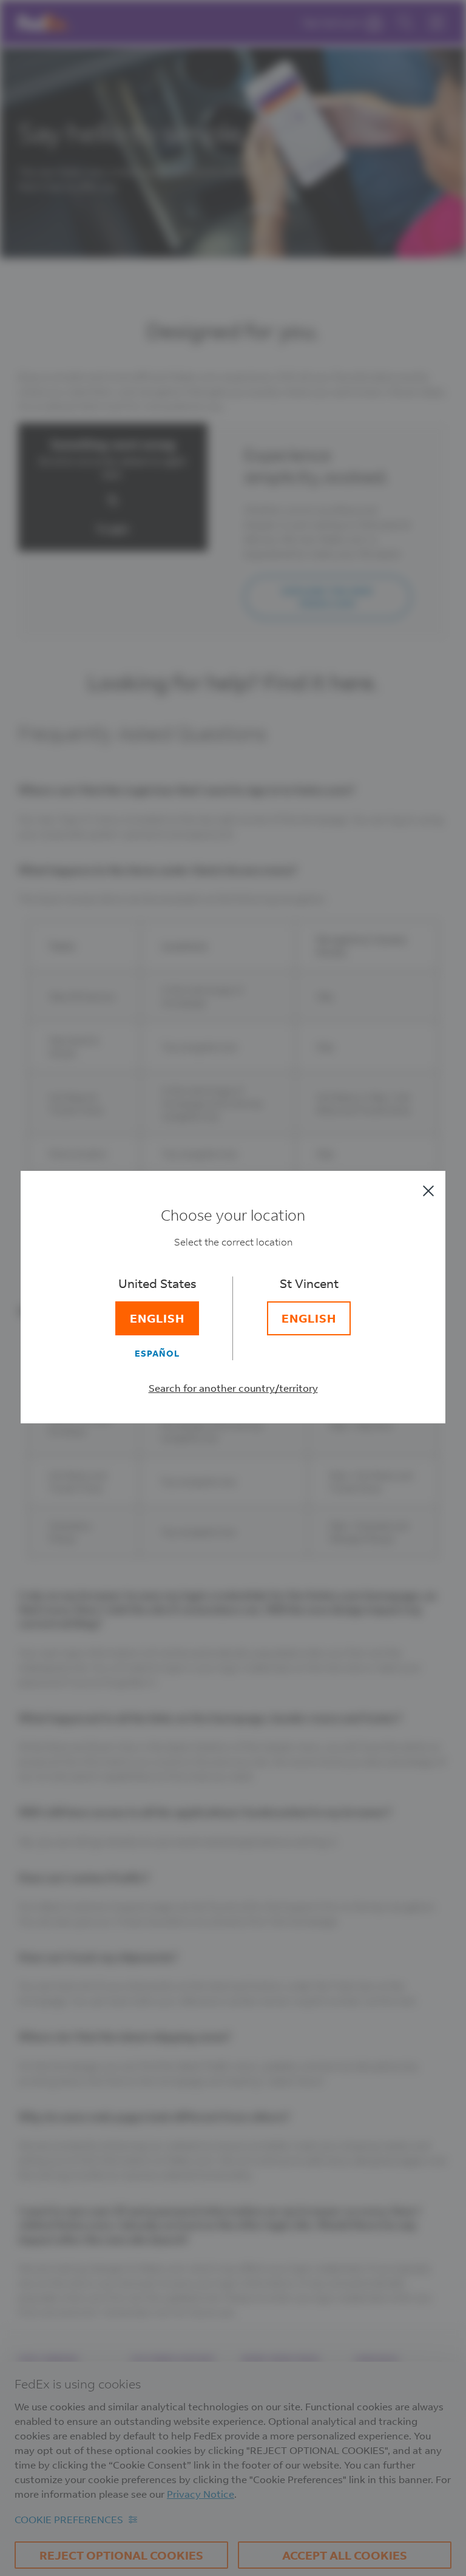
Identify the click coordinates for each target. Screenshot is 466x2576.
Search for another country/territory (233, 1388)
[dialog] (233, 1288)
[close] (428, 1191)
